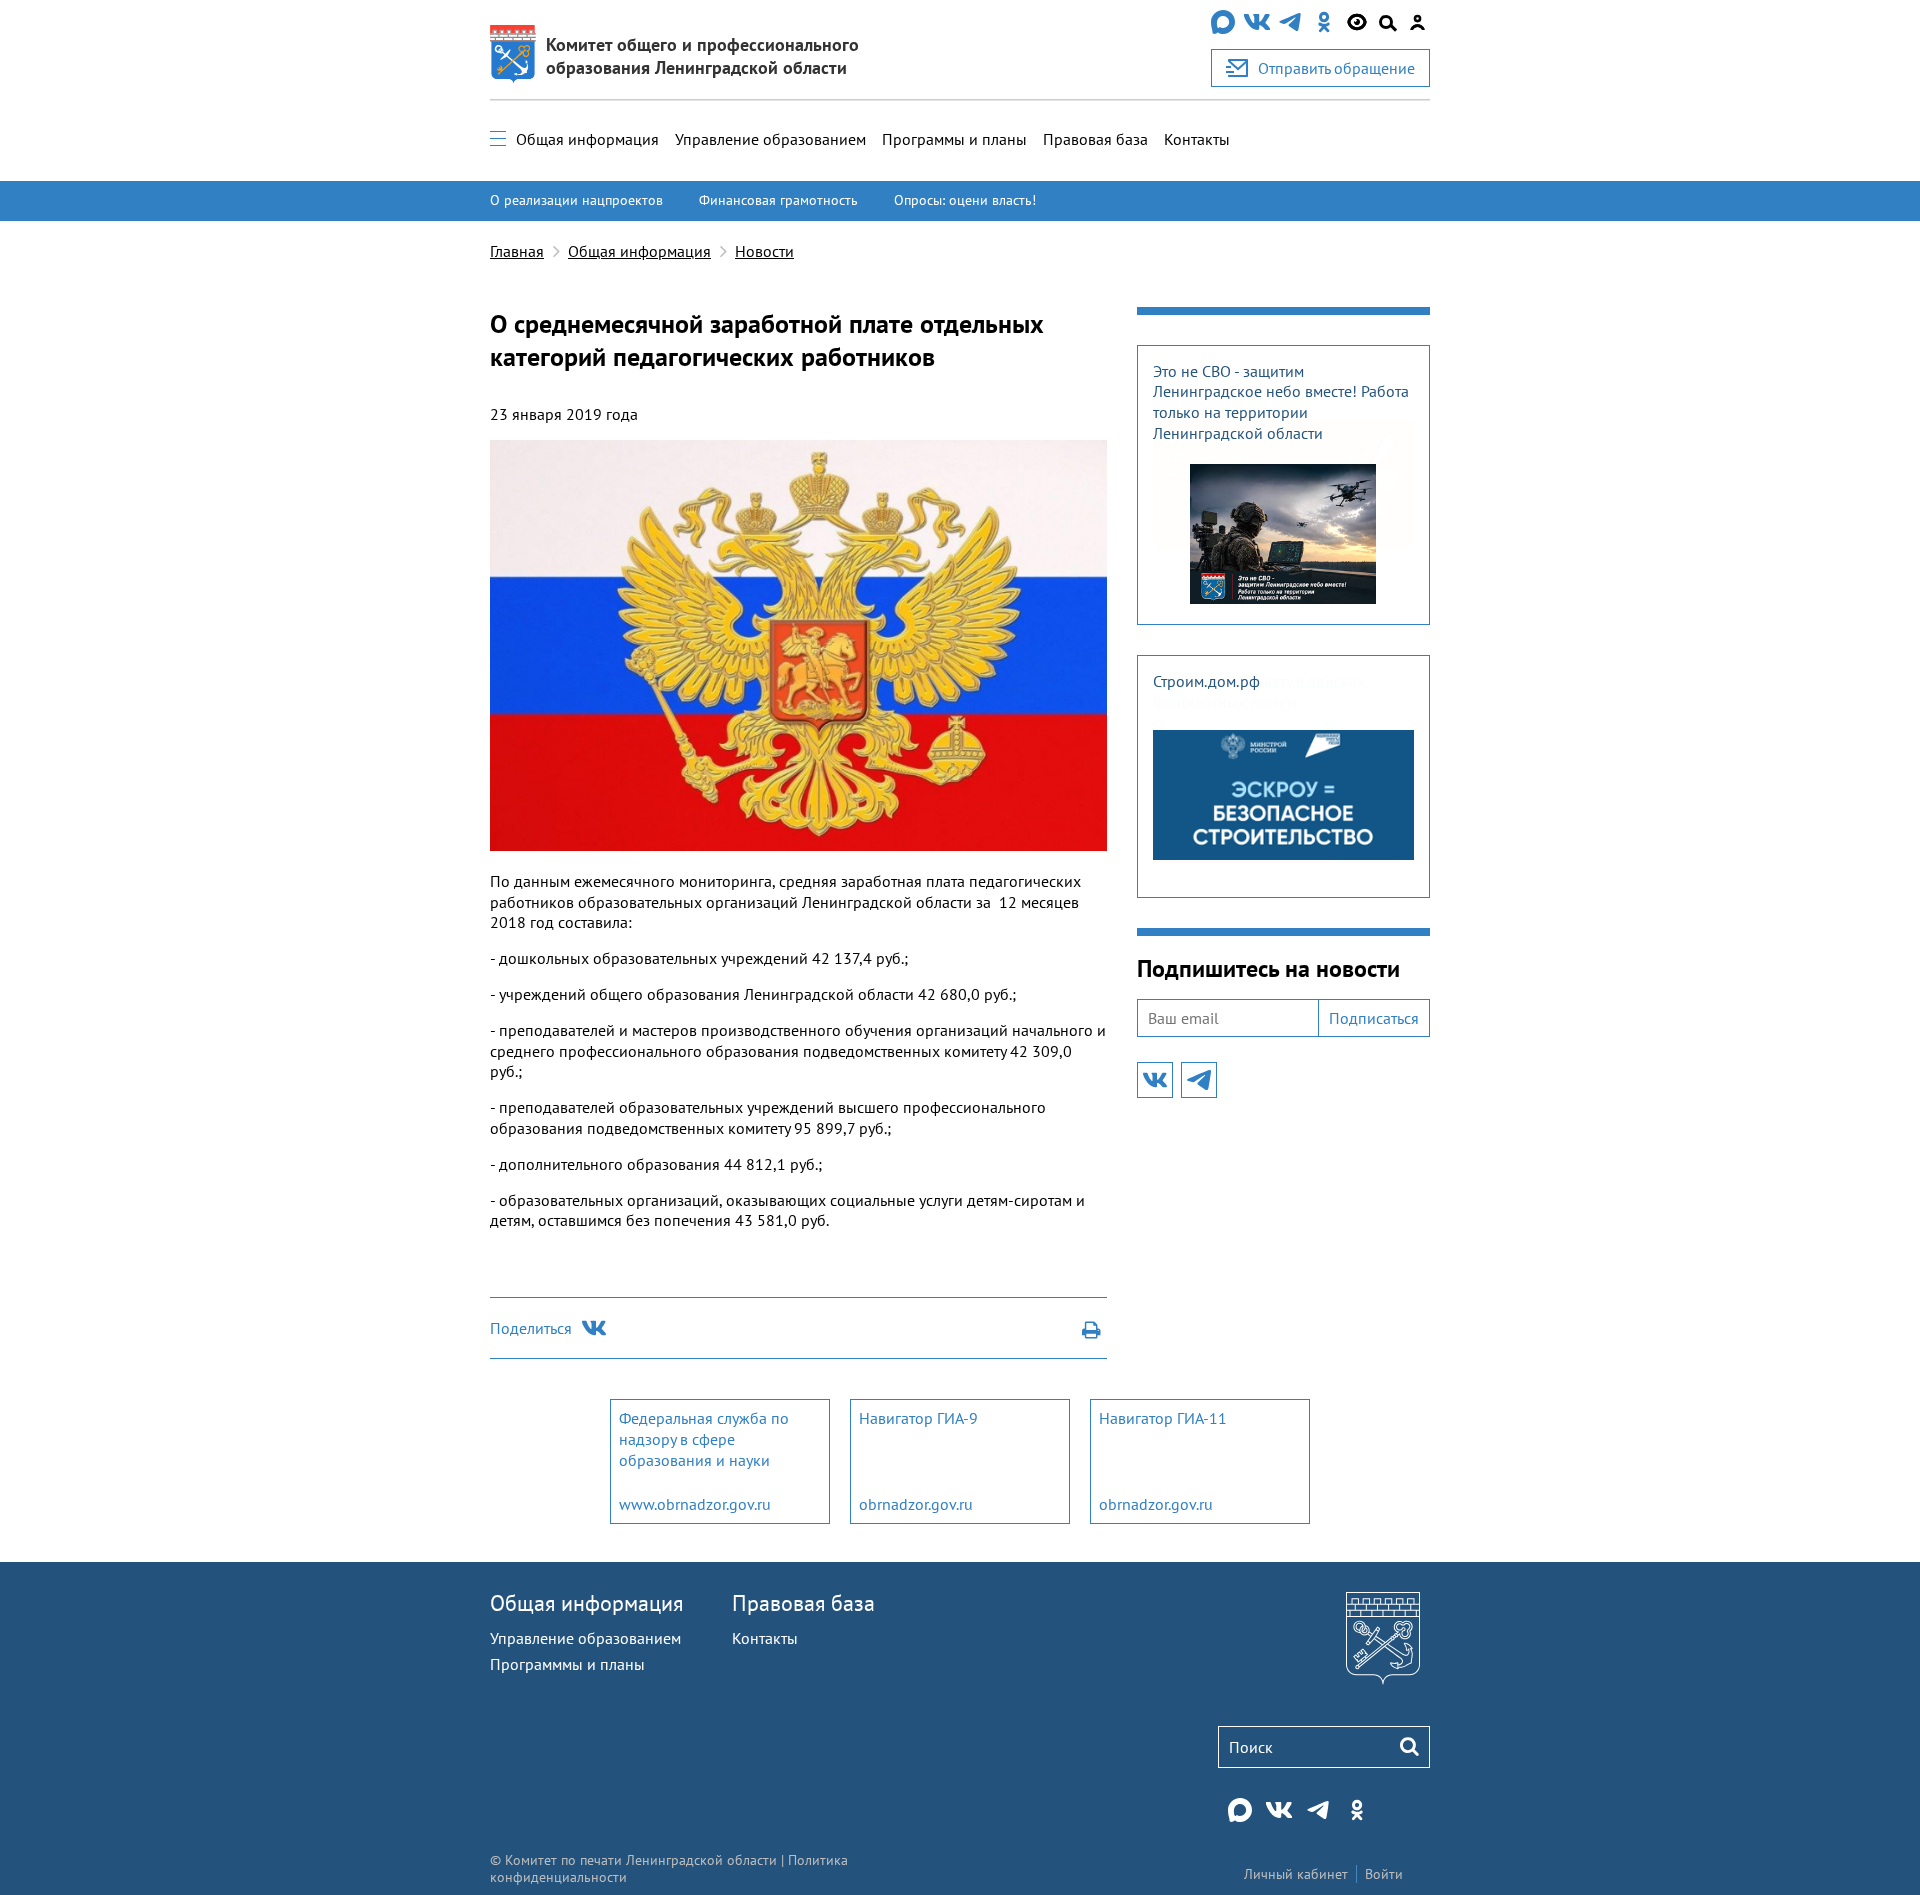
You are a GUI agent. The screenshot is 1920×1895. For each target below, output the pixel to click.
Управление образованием (770, 139)
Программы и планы (954, 139)
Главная (517, 251)
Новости (764, 251)
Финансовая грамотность (778, 200)
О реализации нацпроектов (576, 200)
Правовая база (1095, 139)
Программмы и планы (567, 1664)
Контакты (1197, 139)
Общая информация (587, 139)
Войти (1384, 1874)
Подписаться (1374, 1018)
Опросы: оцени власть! (965, 200)
